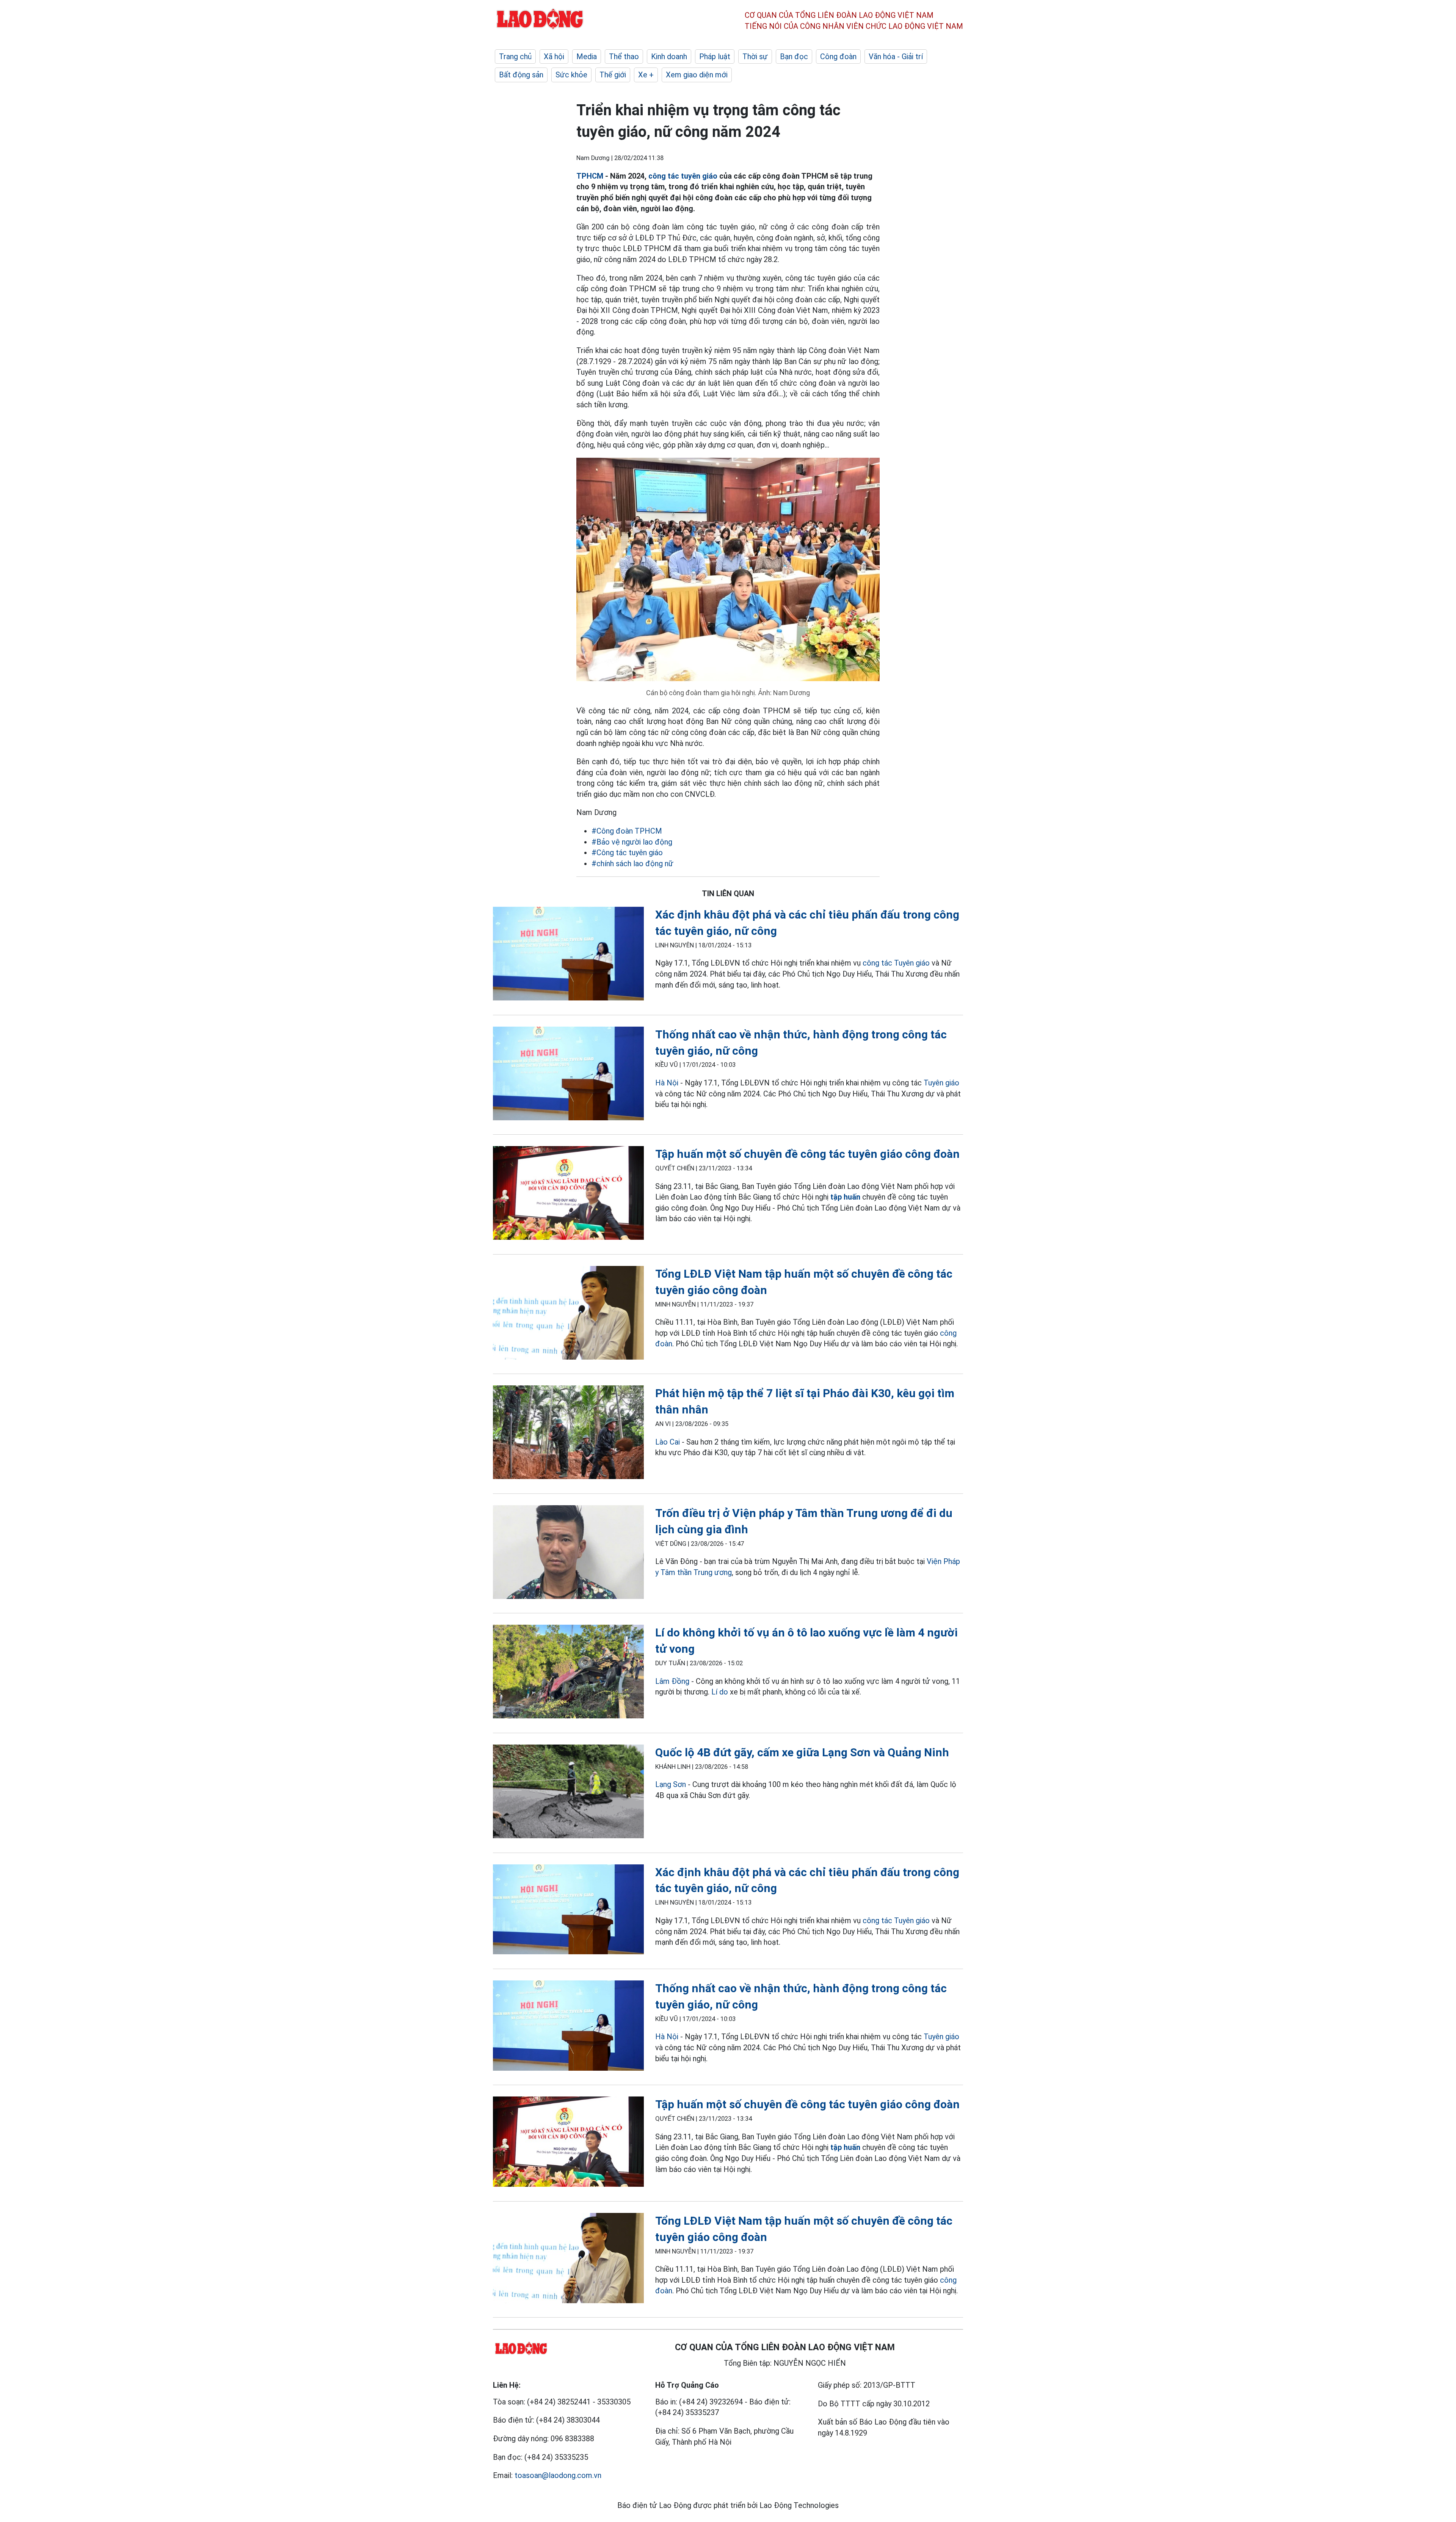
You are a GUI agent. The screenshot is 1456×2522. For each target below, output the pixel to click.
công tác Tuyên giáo (896, 963)
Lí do (720, 1692)
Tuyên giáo (941, 1083)
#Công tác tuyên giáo (627, 853)
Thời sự (755, 57)
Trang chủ (515, 57)
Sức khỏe (571, 75)
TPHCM (590, 176)
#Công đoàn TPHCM (627, 831)
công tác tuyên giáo (683, 176)
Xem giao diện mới (697, 75)
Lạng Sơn (671, 1784)
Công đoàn (838, 57)
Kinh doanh (669, 57)
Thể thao (624, 57)
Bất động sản (521, 75)
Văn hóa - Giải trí (896, 57)
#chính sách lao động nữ (632, 864)
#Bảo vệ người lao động (632, 842)
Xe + (646, 75)
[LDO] (568, 955)
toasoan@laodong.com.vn (558, 2475)
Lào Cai (668, 1442)
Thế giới (613, 75)
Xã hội (554, 57)
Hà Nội (667, 1083)
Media (587, 57)
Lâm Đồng (672, 1681)
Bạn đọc (794, 57)
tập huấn (845, 1197)
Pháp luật (715, 57)
